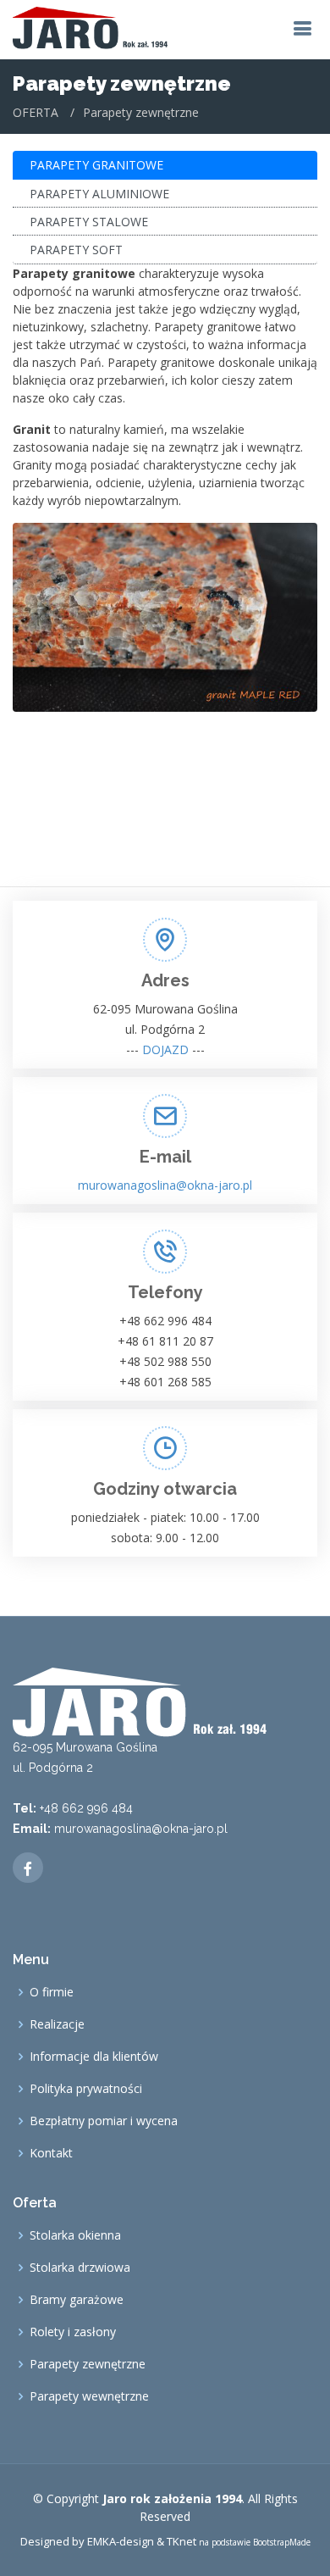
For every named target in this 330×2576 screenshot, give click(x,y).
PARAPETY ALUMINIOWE (99, 194)
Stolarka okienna (75, 2235)
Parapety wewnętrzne (89, 2396)
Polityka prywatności (86, 2089)
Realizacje (57, 2024)
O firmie (52, 1992)
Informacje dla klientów (94, 2057)
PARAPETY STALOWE (89, 222)
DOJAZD (165, 1049)
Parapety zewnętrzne (88, 2364)
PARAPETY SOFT (76, 250)
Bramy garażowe (77, 2300)
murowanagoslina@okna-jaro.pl (165, 1185)
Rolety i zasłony (73, 2332)
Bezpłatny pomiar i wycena (104, 2121)
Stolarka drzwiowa (80, 2268)
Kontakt (51, 2153)
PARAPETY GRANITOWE (96, 165)
